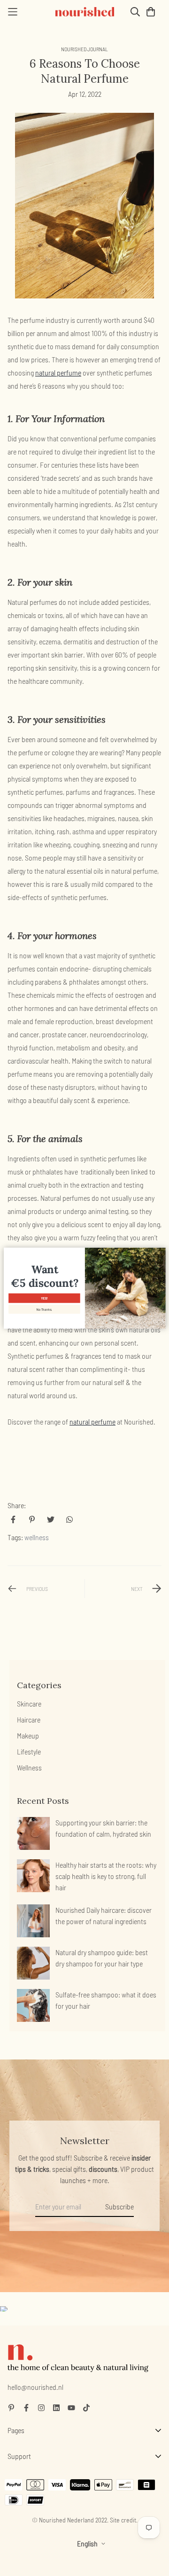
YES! (44, 1298)
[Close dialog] (161, 1252)
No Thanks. (44, 1309)
